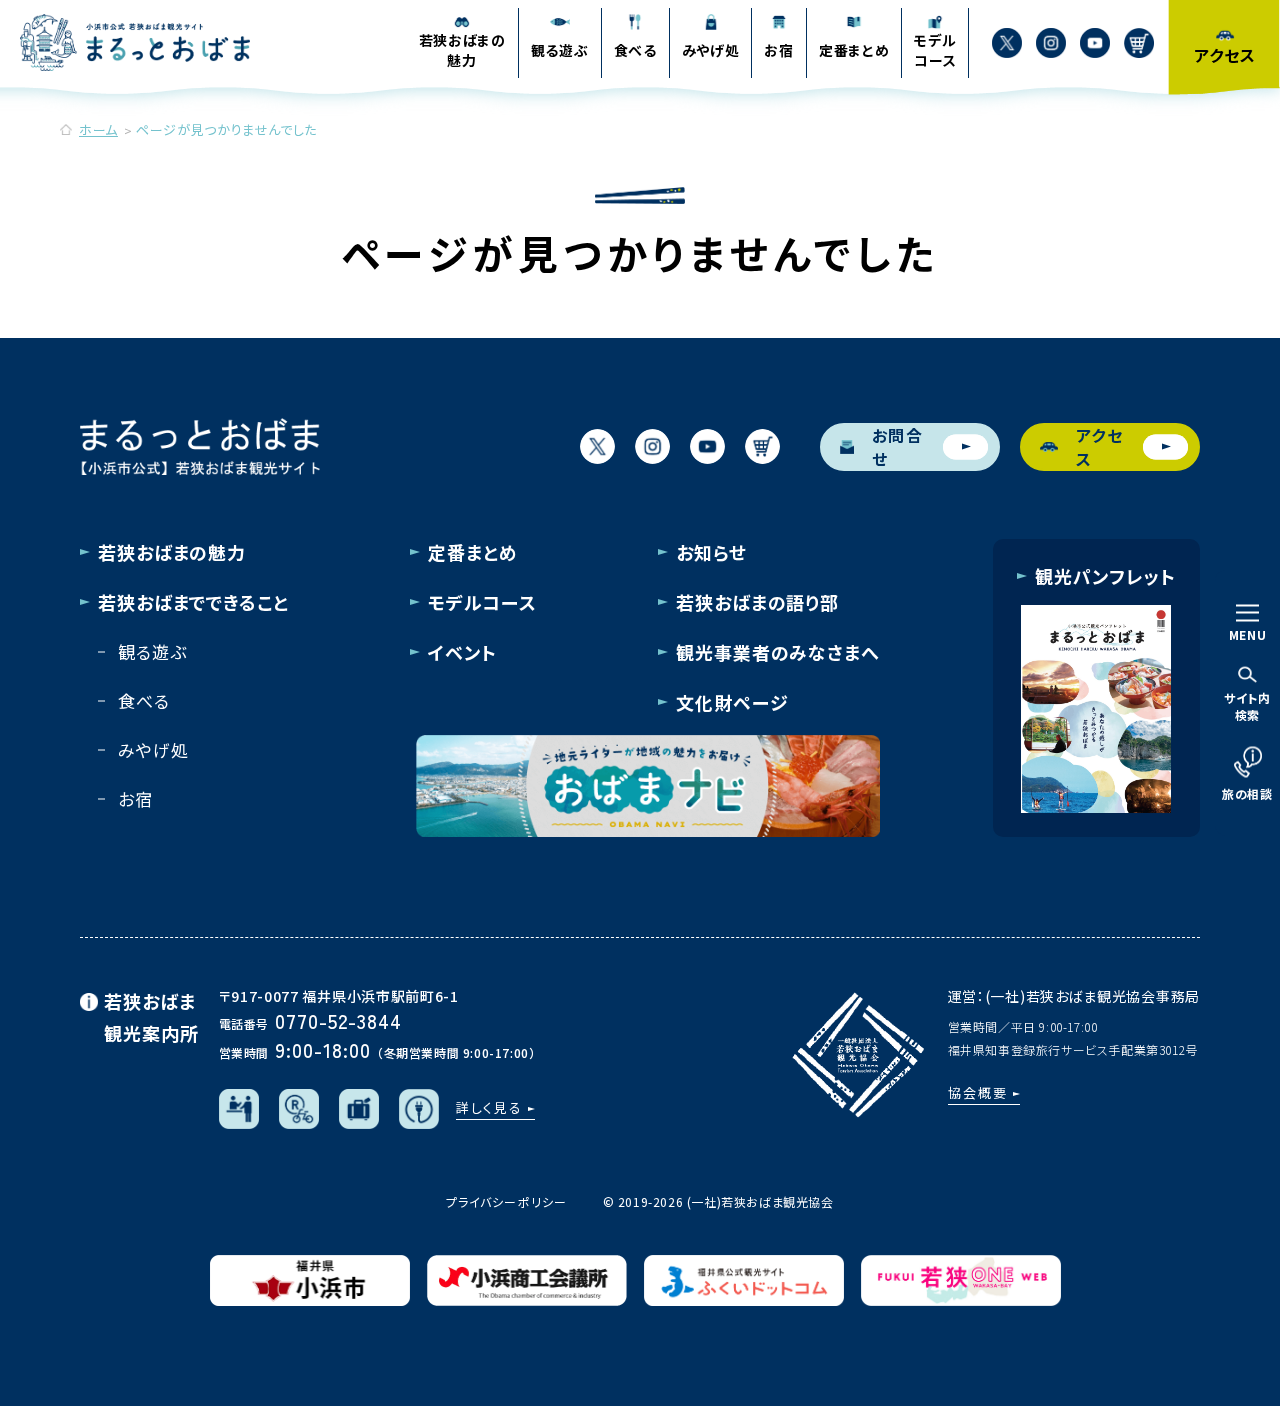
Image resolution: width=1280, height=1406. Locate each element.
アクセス (1100, 447)
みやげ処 (153, 749)
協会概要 (978, 1092)
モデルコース (482, 602)
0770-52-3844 (338, 1020)
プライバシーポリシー (506, 1201)
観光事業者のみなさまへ (778, 652)
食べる (144, 700)
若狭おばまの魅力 (172, 552)
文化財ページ (732, 702)
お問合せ (898, 447)
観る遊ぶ (152, 651)
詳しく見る (490, 1107)
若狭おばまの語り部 (757, 602)
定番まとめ (473, 552)
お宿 (135, 798)
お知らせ (711, 552)
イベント (462, 652)
